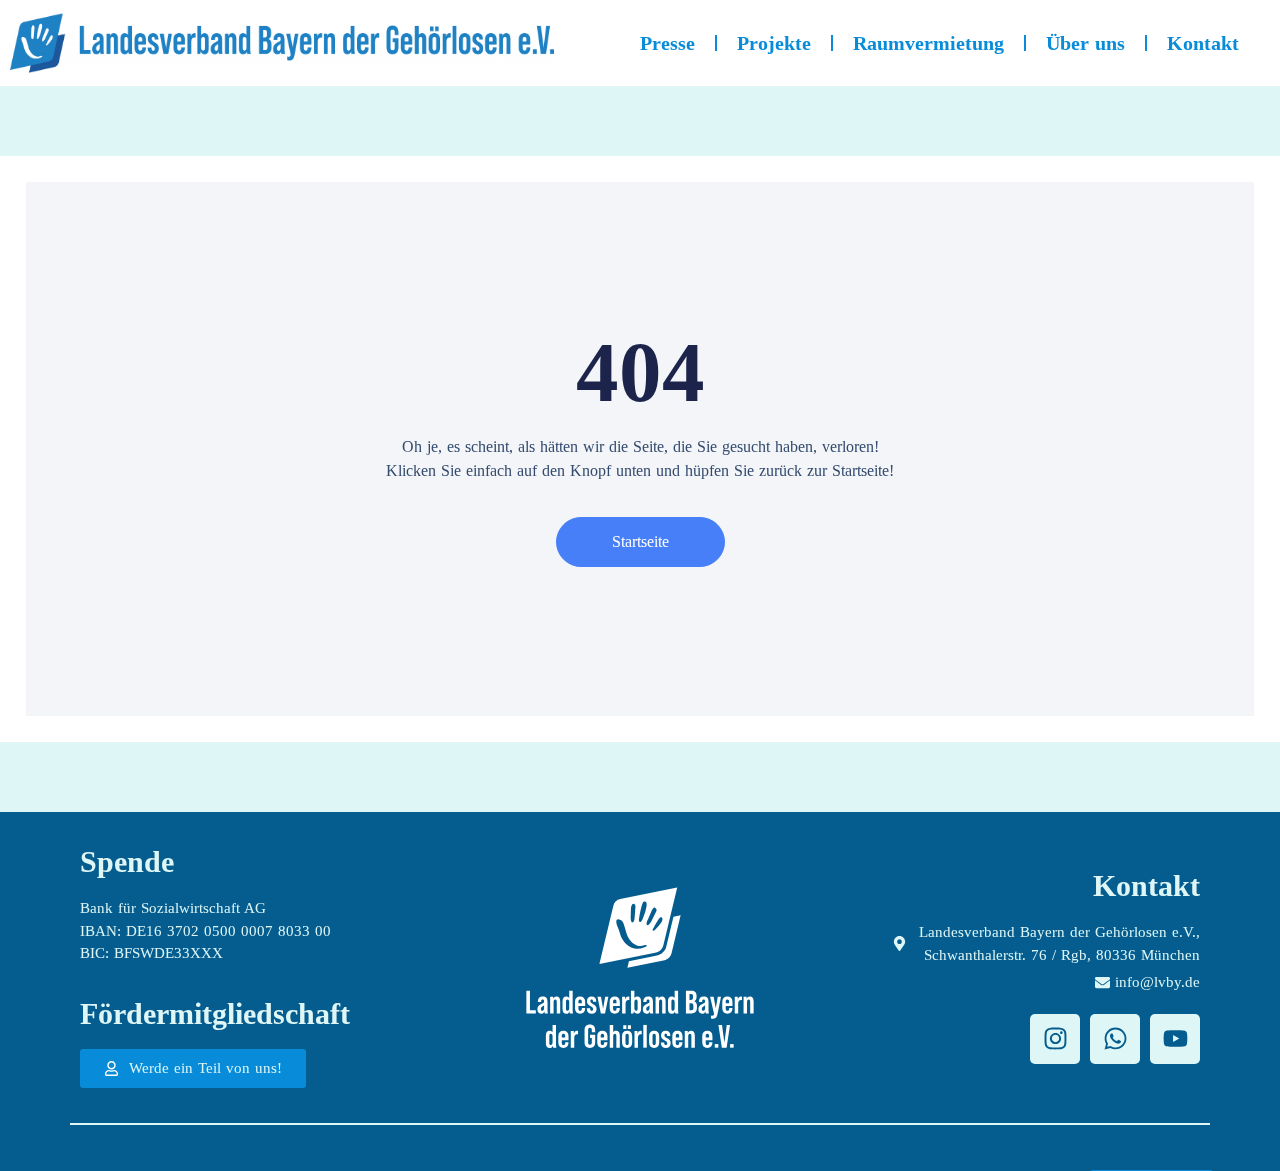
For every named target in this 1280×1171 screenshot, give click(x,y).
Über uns (1085, 43)
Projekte (774, 43)
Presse (667, 43)
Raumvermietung (928, 43)
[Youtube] (1175, 1039)
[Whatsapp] (1115, 1039)
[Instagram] (1055, 1039)
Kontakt (1203, 43)
